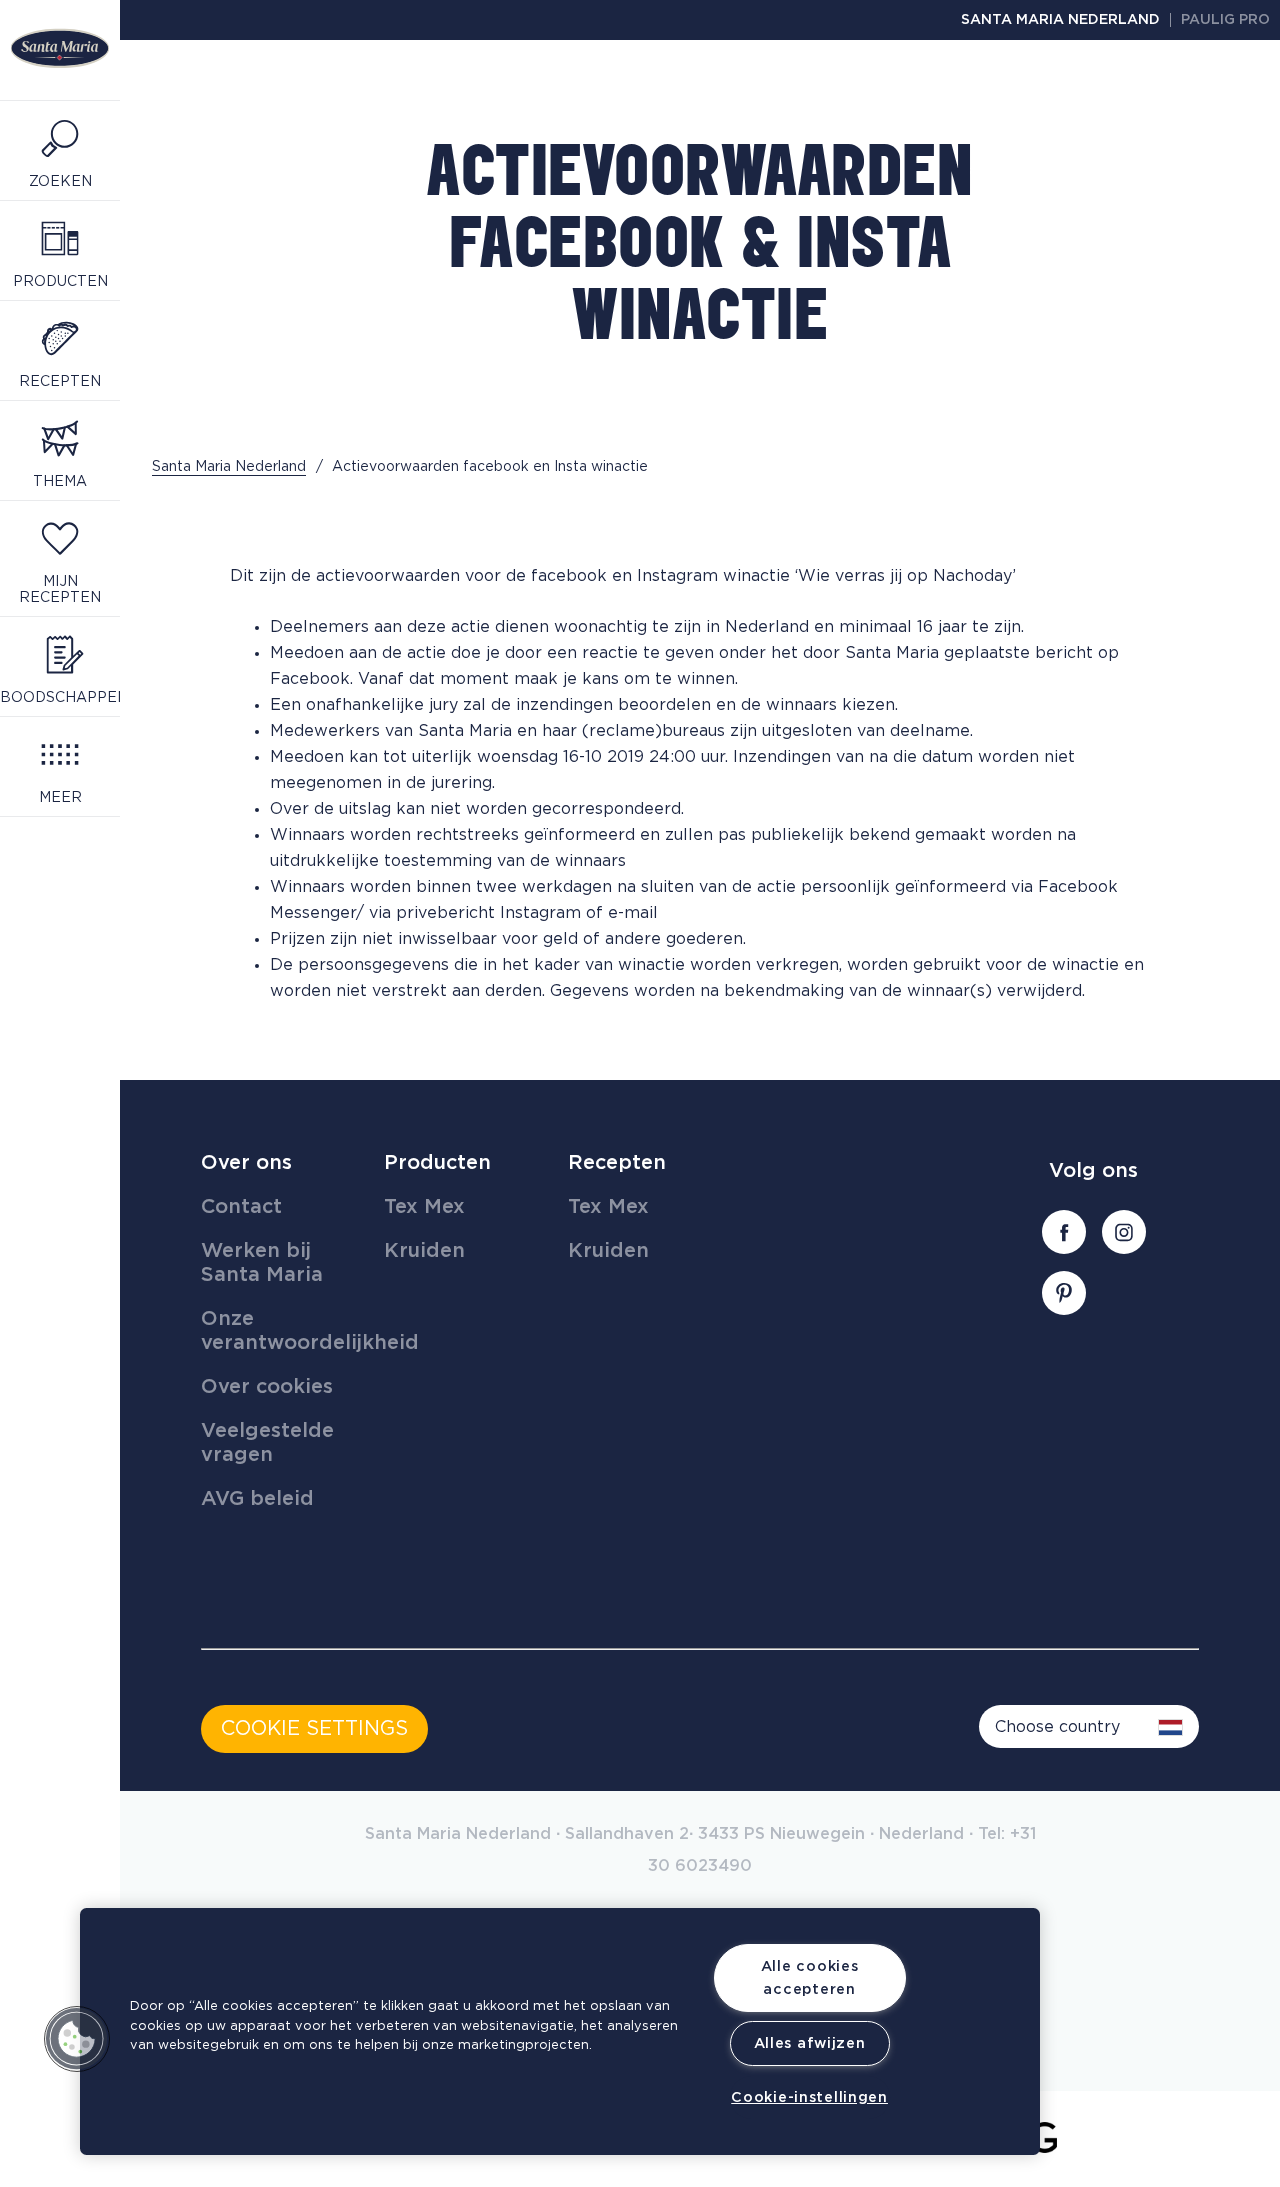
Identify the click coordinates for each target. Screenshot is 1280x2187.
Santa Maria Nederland (1060, 20)
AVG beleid (257, 1499)
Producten (437, 1163)
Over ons (246, 1163)
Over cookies (267, 1387)
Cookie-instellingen (809, 2097)
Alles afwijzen (810, 2043)
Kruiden (424, 1251)
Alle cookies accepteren (810, 1978)
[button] (77, 2039)
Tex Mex (424, 1207)
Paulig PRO (1225, 20)
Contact (241, 1207)
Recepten (617, 1163)
